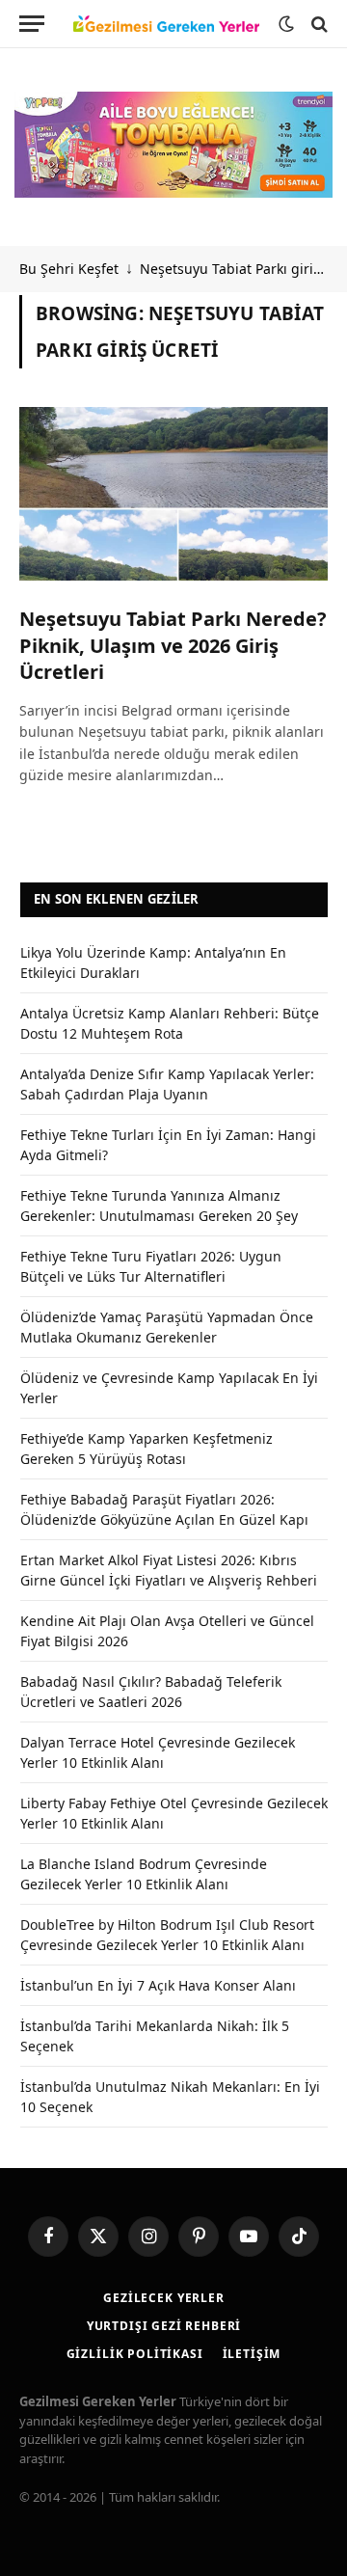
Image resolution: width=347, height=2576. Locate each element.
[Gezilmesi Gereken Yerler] (166, 24)
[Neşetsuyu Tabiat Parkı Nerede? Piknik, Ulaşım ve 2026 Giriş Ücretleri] (173, 494)
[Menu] (32, 24)
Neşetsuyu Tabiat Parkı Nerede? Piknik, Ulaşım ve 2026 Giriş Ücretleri (173, 645)
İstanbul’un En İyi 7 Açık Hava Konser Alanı (158, 1985)
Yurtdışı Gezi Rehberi (164, 2326)
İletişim (252, 2354)
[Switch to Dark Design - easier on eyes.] (286, 24)
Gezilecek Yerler (163, 2298)
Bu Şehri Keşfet (69, 269)
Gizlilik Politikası (135, 2354)
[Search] (318, 24)
